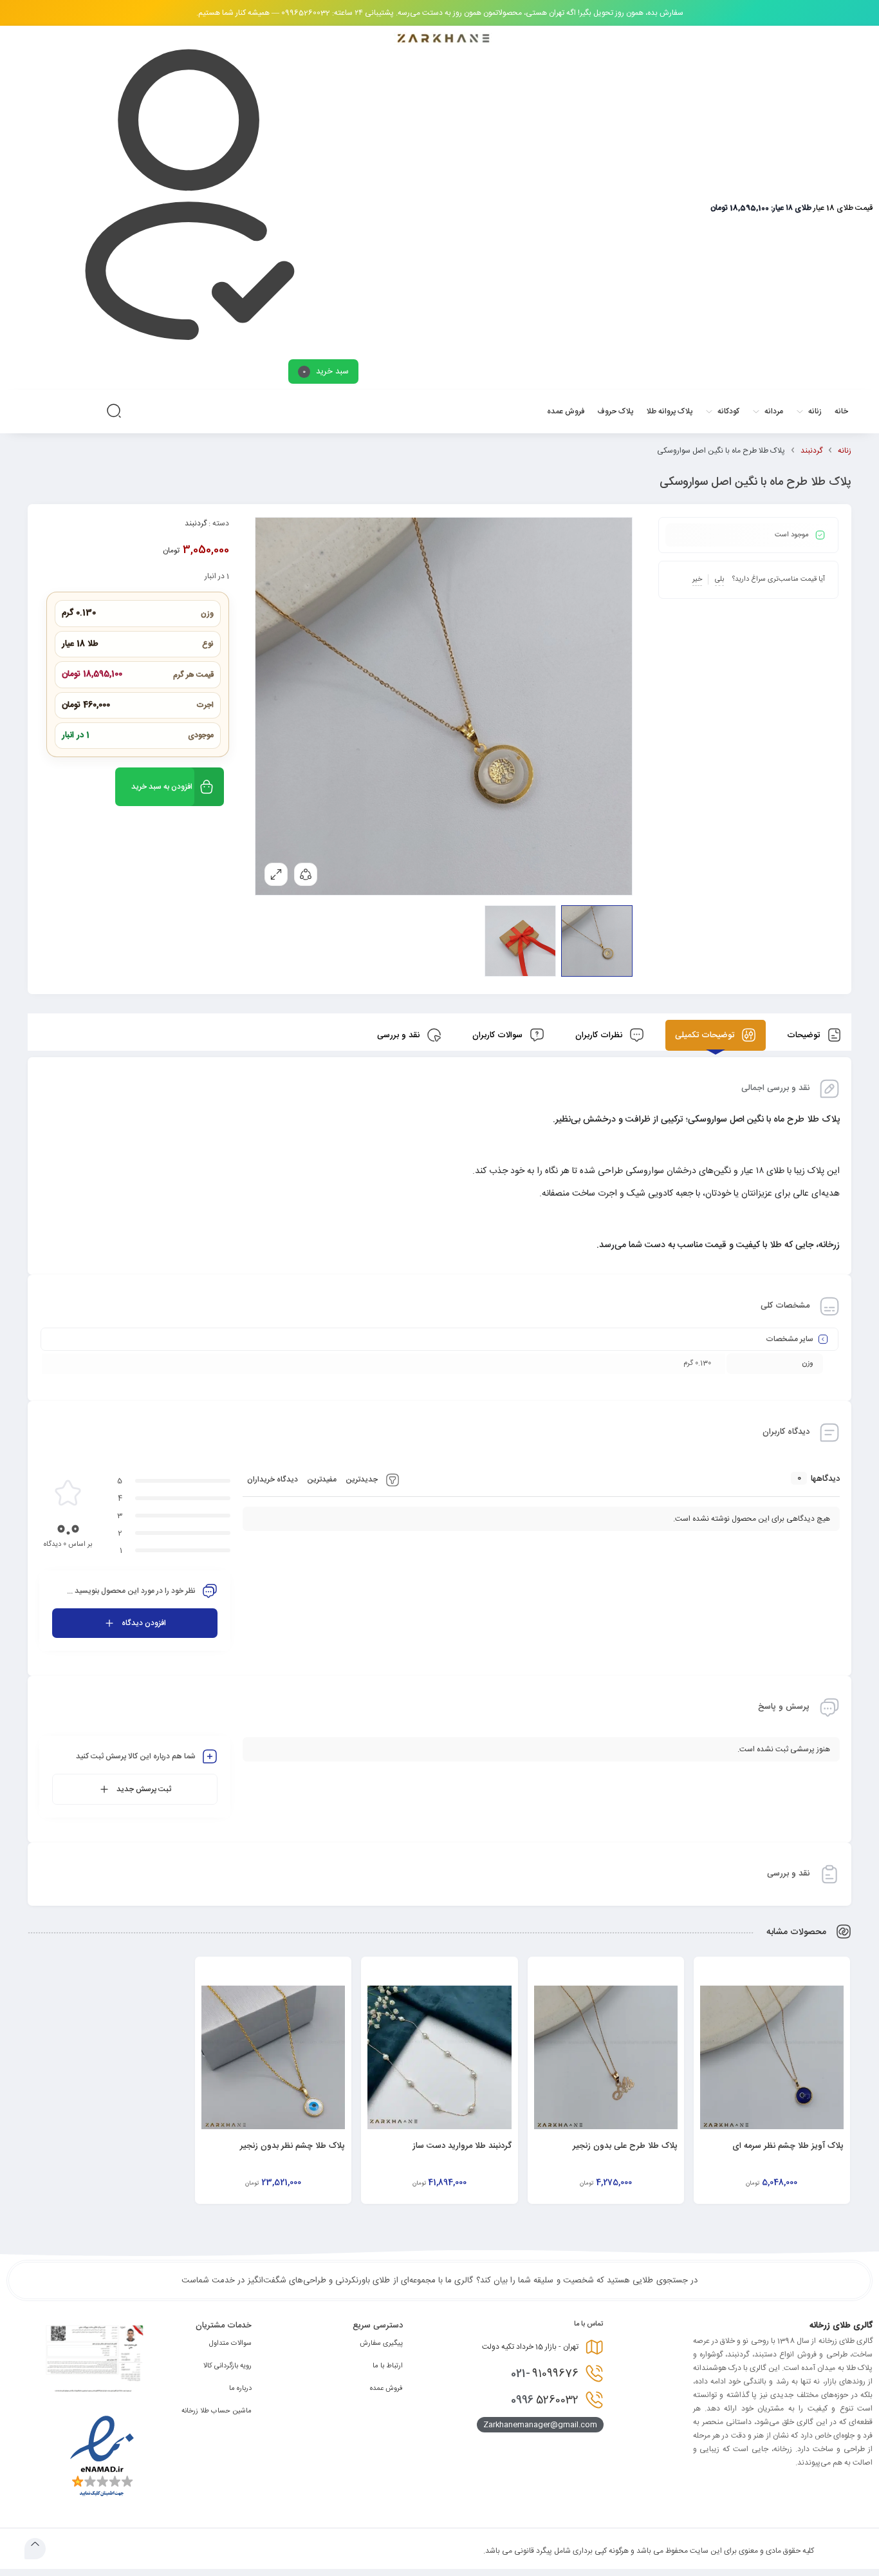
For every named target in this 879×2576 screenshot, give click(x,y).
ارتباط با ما (388, 2366)
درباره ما (240, 2389)
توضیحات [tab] (805, 1035)
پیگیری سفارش (381, 2344)
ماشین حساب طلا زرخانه (217, 2411)
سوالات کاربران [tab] (499, 1035)
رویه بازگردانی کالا (227, 2366)
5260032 (545, 2400)
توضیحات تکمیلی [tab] (706, 1035)
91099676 (545, 2374)
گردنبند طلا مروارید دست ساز (462, 2146)
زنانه (845, 451)
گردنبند (811, 451)
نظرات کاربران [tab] (600, 1035)
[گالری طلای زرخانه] (443, 39)
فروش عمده (386, 2389)
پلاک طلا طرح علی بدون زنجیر (625, 2146)
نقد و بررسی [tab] (400, 1035)
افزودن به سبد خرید (162, 787)
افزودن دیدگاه (144, 1623)
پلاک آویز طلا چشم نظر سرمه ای (788, 2146)
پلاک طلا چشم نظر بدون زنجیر (292, 2146)
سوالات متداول (230, 2344)
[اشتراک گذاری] (306, 874)
